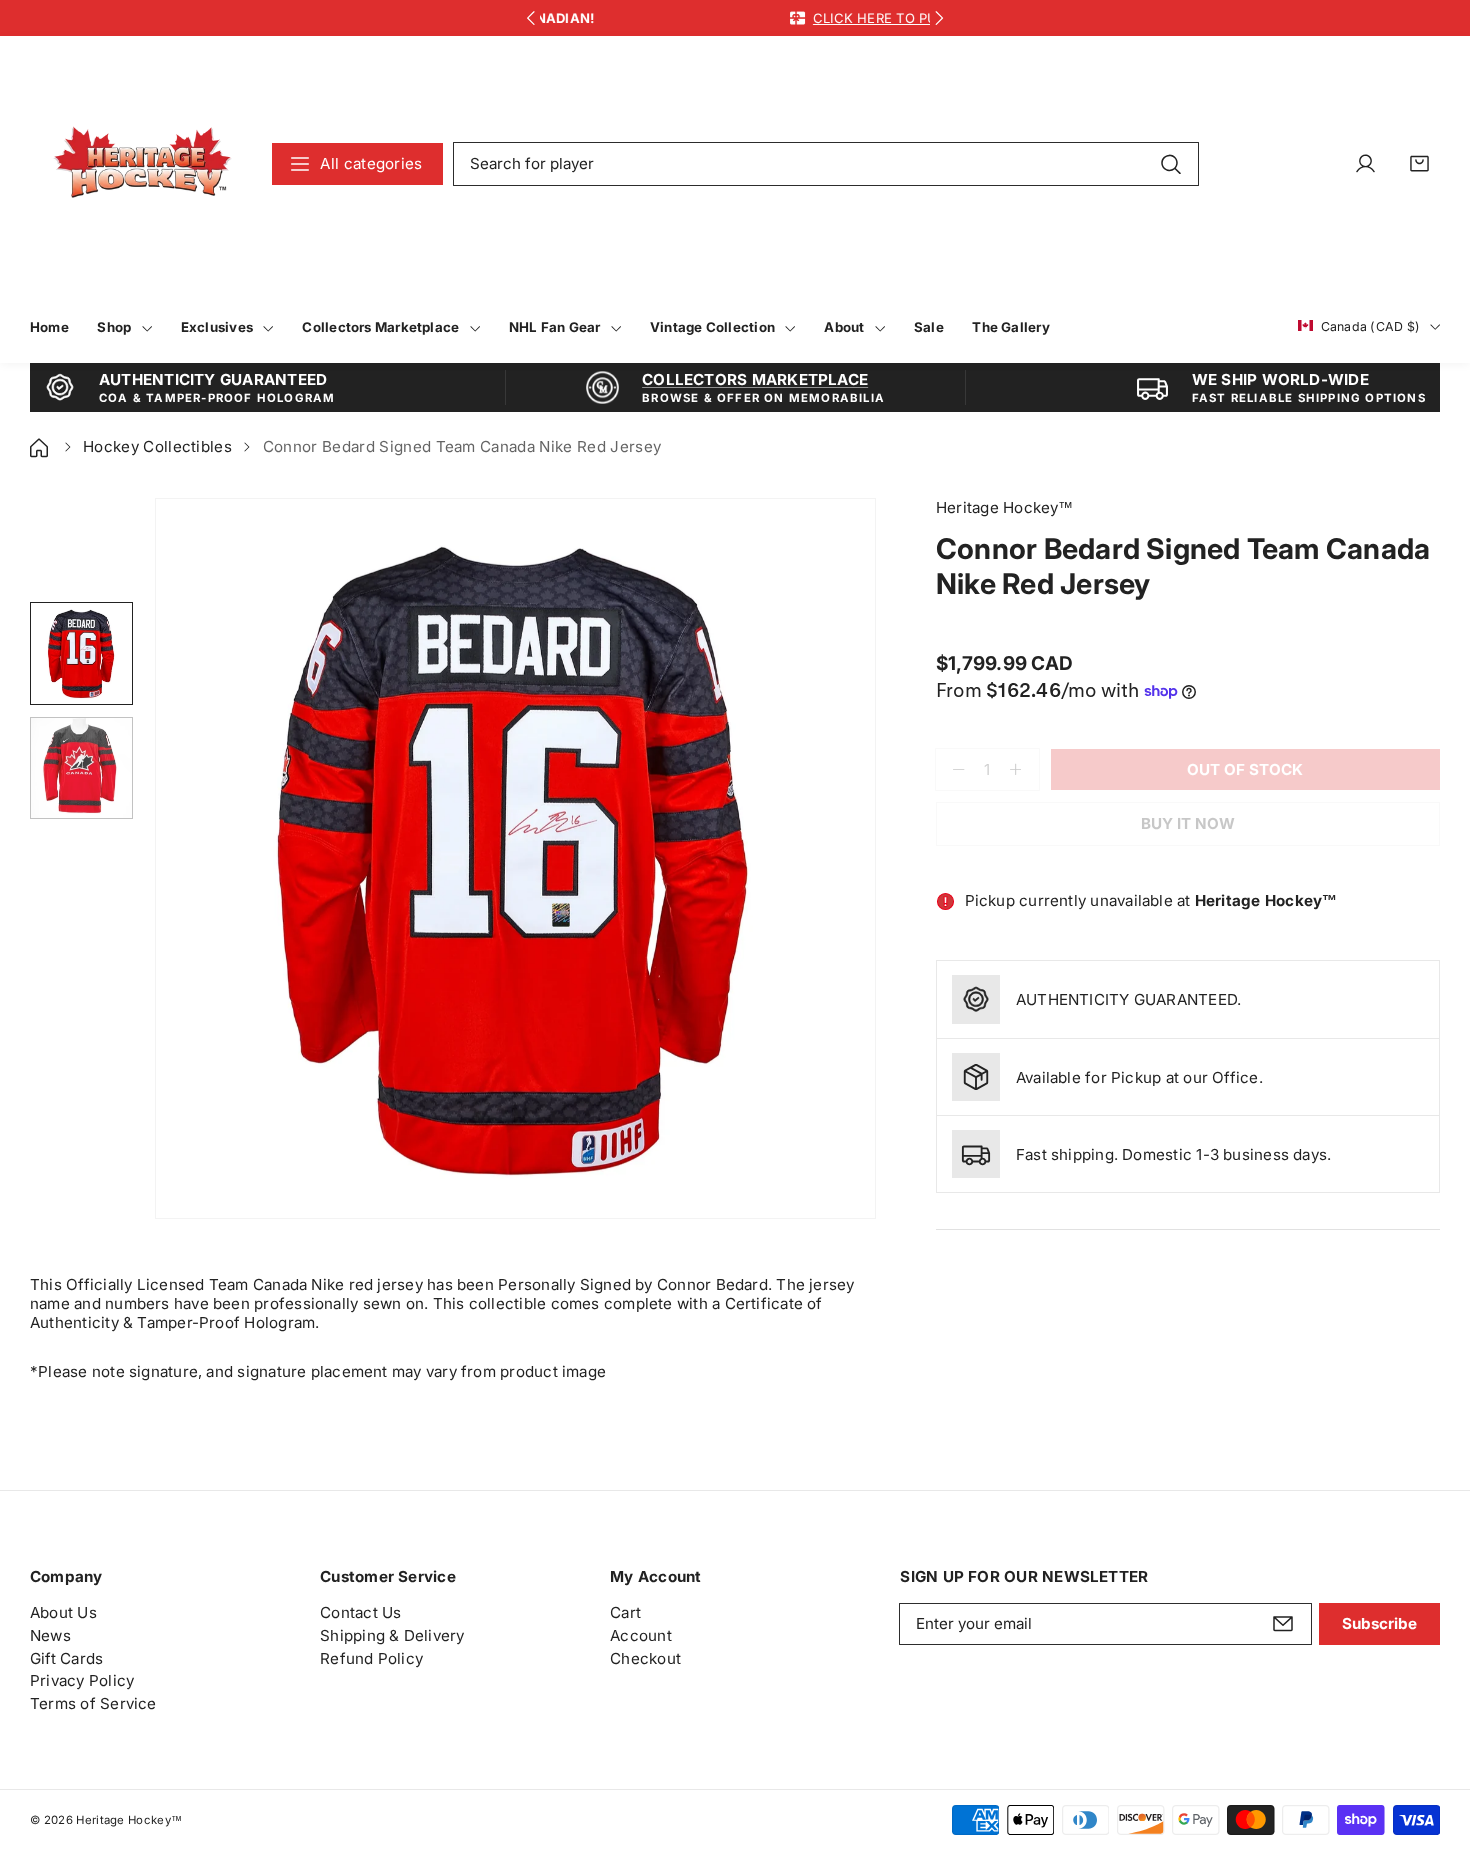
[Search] (1170, 163)
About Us (63, 1612)
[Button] (530, 18)
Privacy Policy (82, 1680)
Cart (625, 1612)
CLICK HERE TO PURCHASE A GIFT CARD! (813, 18)
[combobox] (826, 164)
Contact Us (360, 1612)
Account (641, 1635)
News (50, 1635)
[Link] (142, 163)
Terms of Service (93, 1703)
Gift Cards (66, 1658)
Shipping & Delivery (392, 1635)
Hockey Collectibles (157, 446)
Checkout (645, 1658)
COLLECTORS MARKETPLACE (755, 379)
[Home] (41, 446)
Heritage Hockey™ (129, 1820)
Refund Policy (371, 1658)
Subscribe (1379, 1623)
